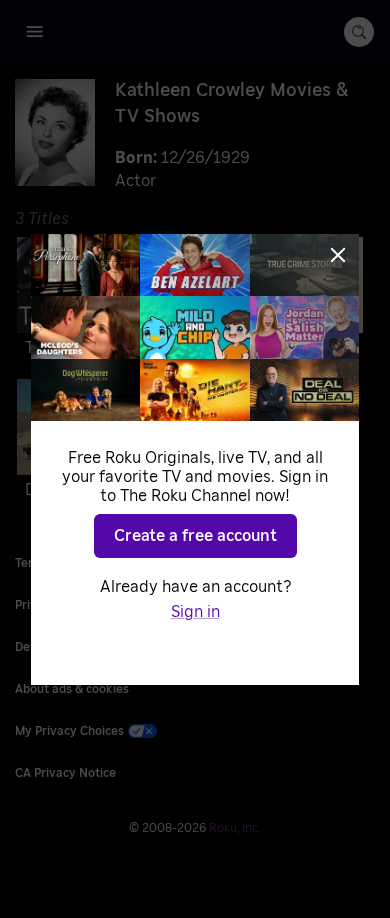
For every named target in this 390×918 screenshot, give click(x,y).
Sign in (195, 612)
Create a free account (195, 536)
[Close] (338, 255)
